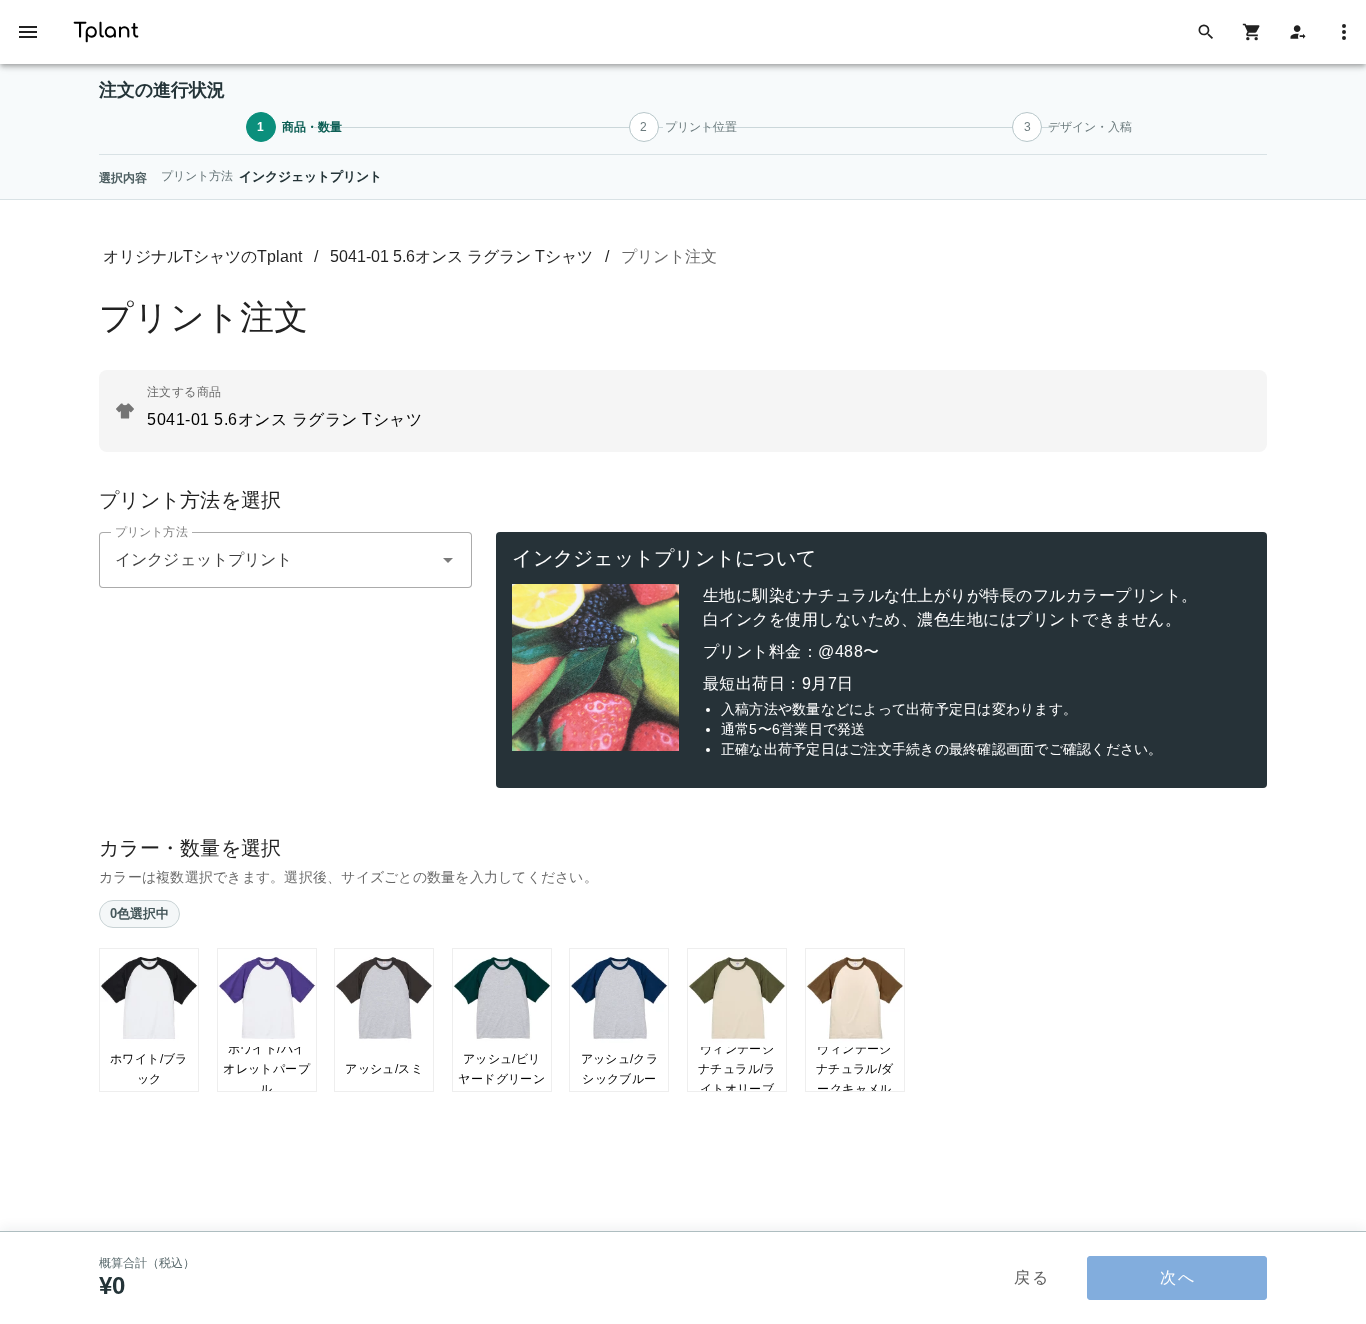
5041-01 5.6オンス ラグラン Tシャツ (461, 256)
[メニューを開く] (28, 32)
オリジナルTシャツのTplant (202, 256)
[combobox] (285, 560)
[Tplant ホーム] (106, 28)
